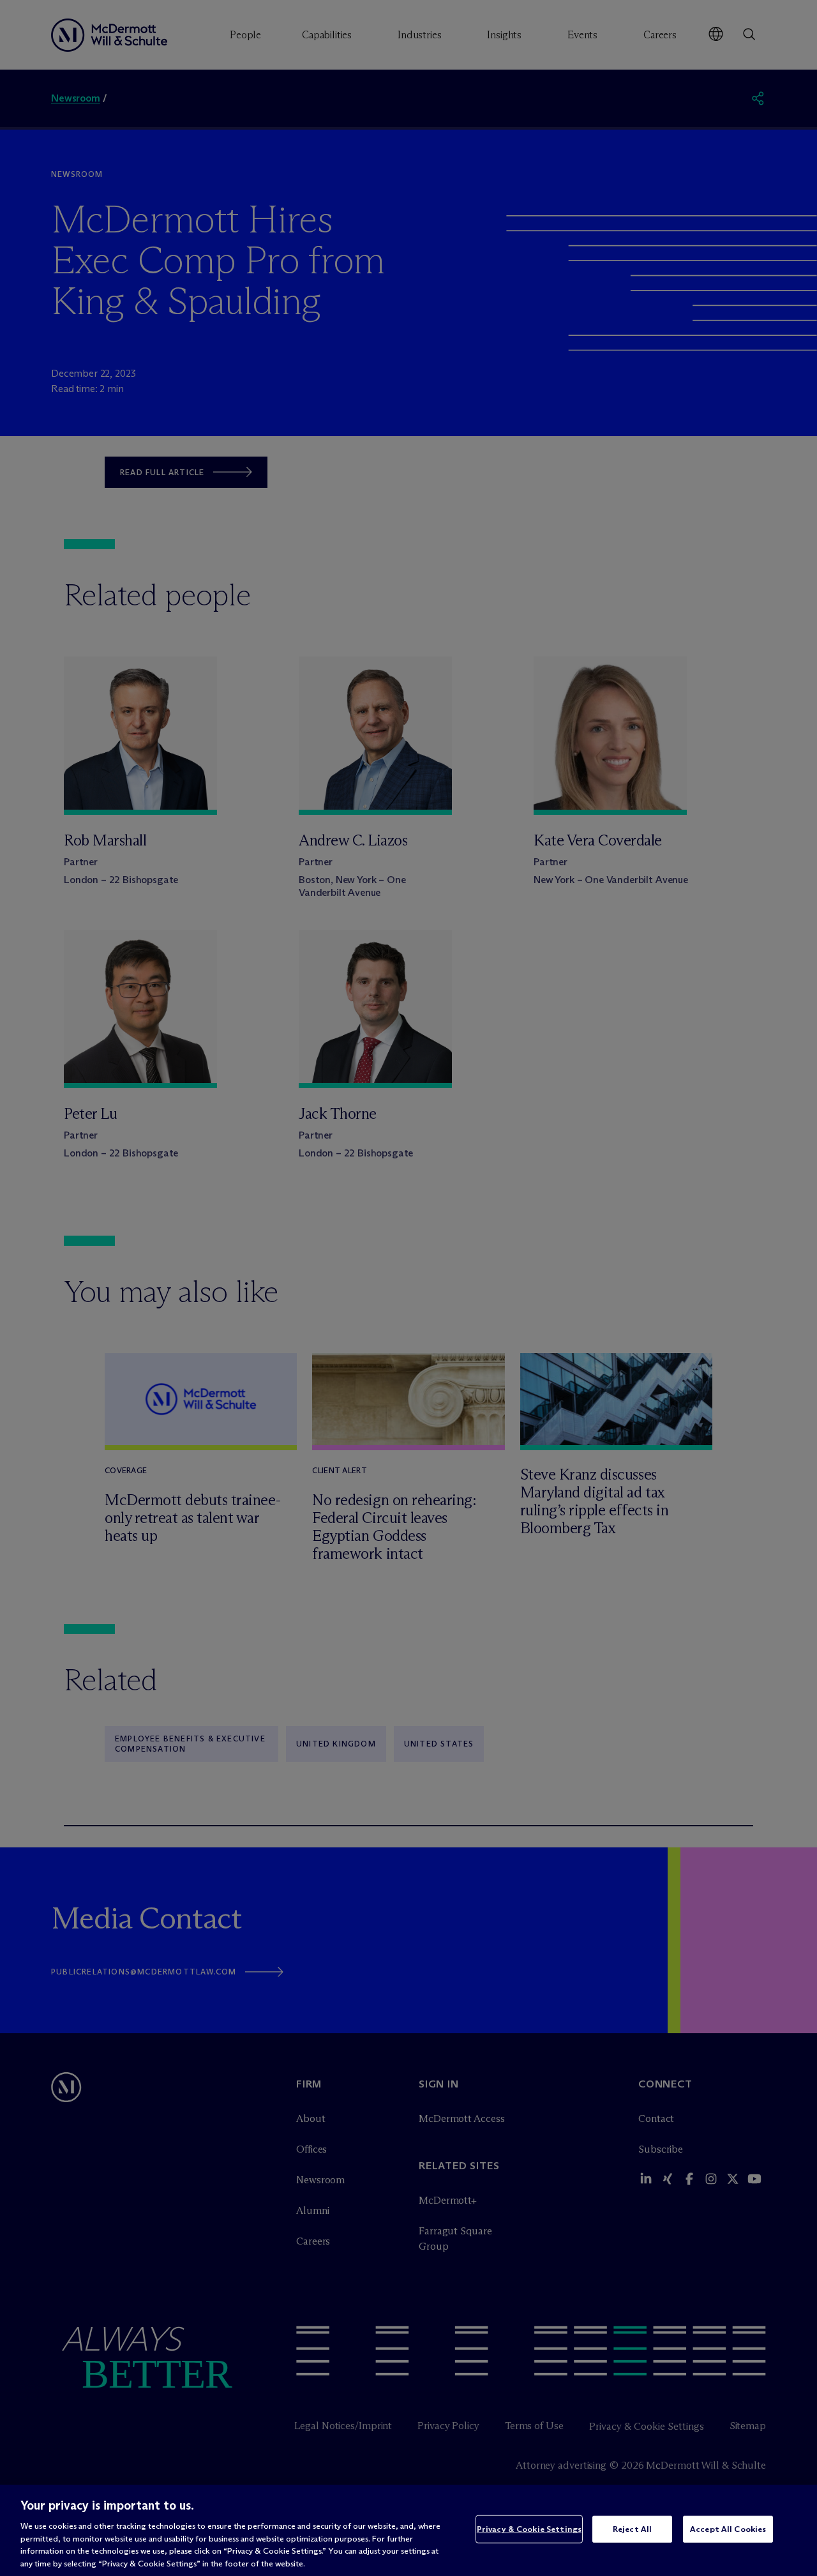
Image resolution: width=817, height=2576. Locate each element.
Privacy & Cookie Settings (529, 2529)
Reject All (632, 2529)
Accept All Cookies (728, 2529)
